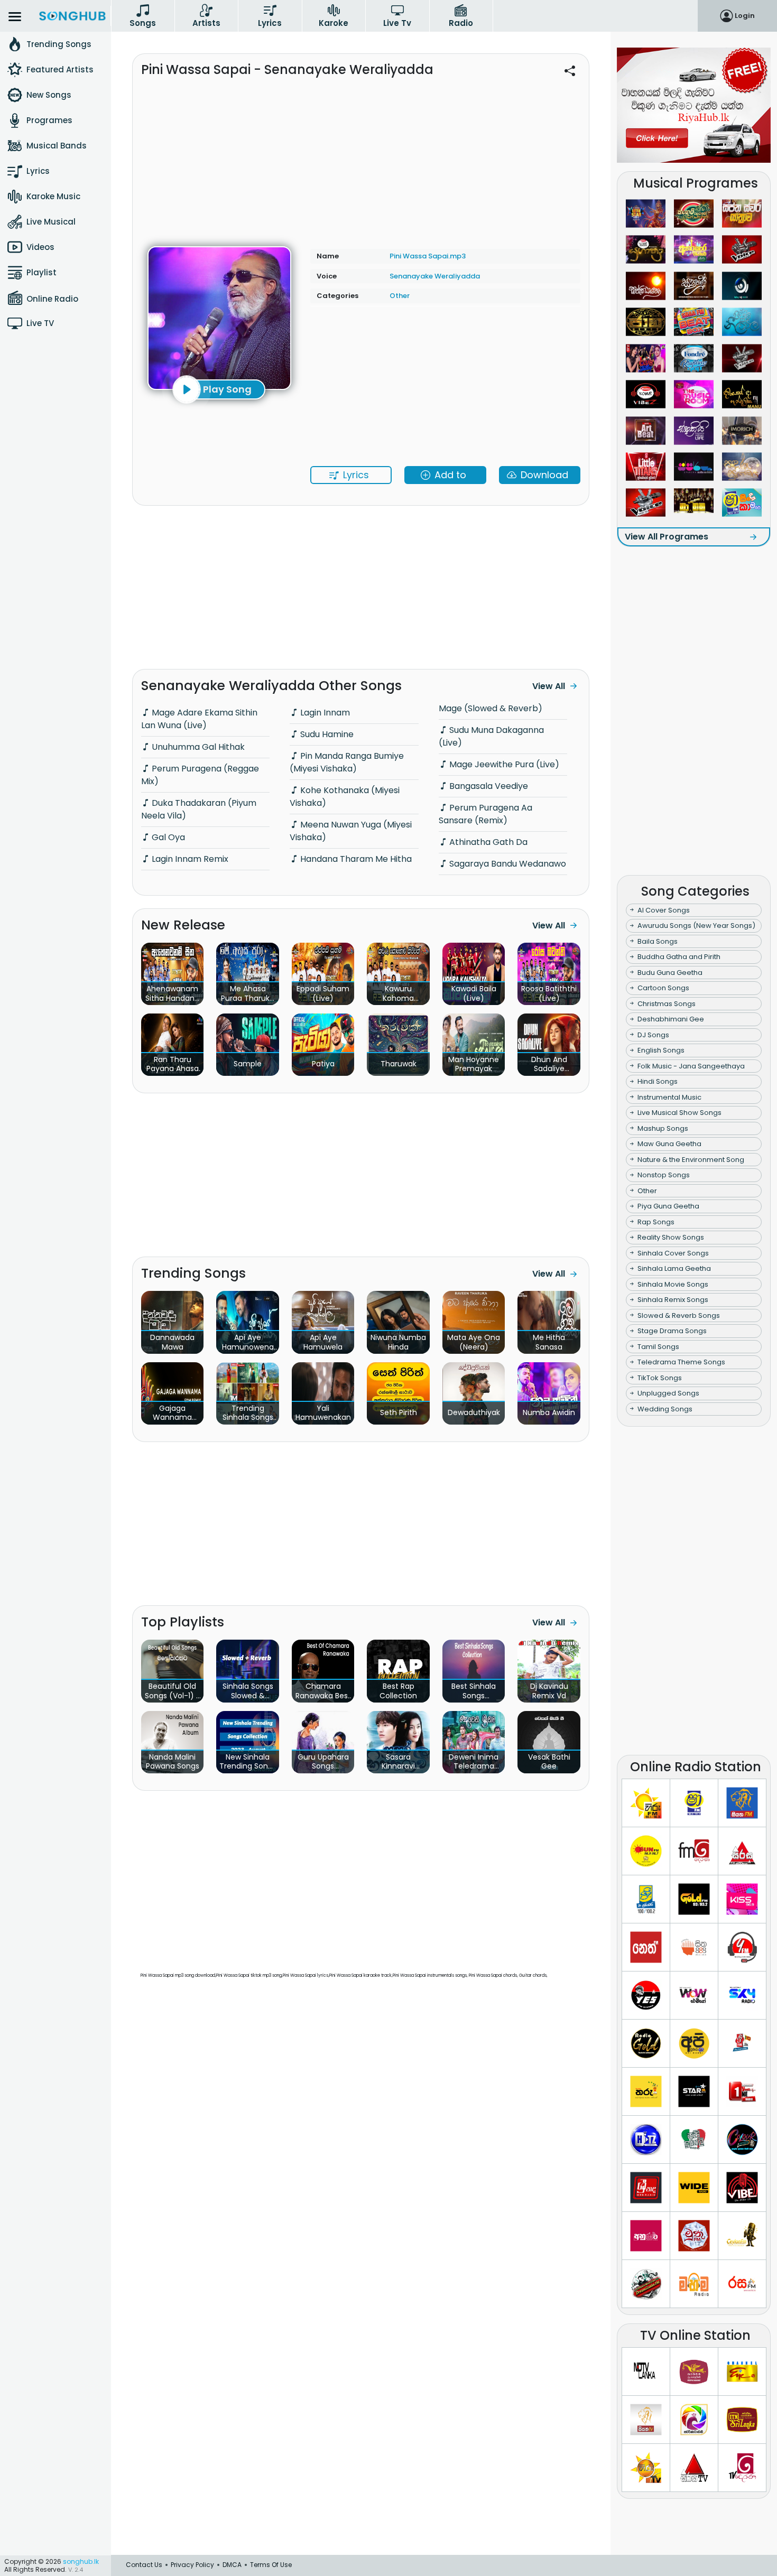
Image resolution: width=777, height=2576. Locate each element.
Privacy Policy (192, 2565)
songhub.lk (81, 2561)
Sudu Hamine (326, 734)
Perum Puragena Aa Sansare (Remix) (485, 814)
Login (745, 16)
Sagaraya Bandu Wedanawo (507, 864)
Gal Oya (167, 837)
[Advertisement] (361, 157)
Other (400, 296)
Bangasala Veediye (488, 786)
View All (549, 686)
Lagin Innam (324, 713)
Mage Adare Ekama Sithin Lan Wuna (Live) (199, 719)
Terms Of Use (271, 2565)
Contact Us (144, 2565)
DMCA (232, 2565)
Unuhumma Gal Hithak (197, 747)
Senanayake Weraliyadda (435, 276)
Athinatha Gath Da (487, 842)
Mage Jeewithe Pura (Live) (503, 764)
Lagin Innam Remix (189, 859)
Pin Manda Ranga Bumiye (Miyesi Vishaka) (347, 762)
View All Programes (667, 537)
